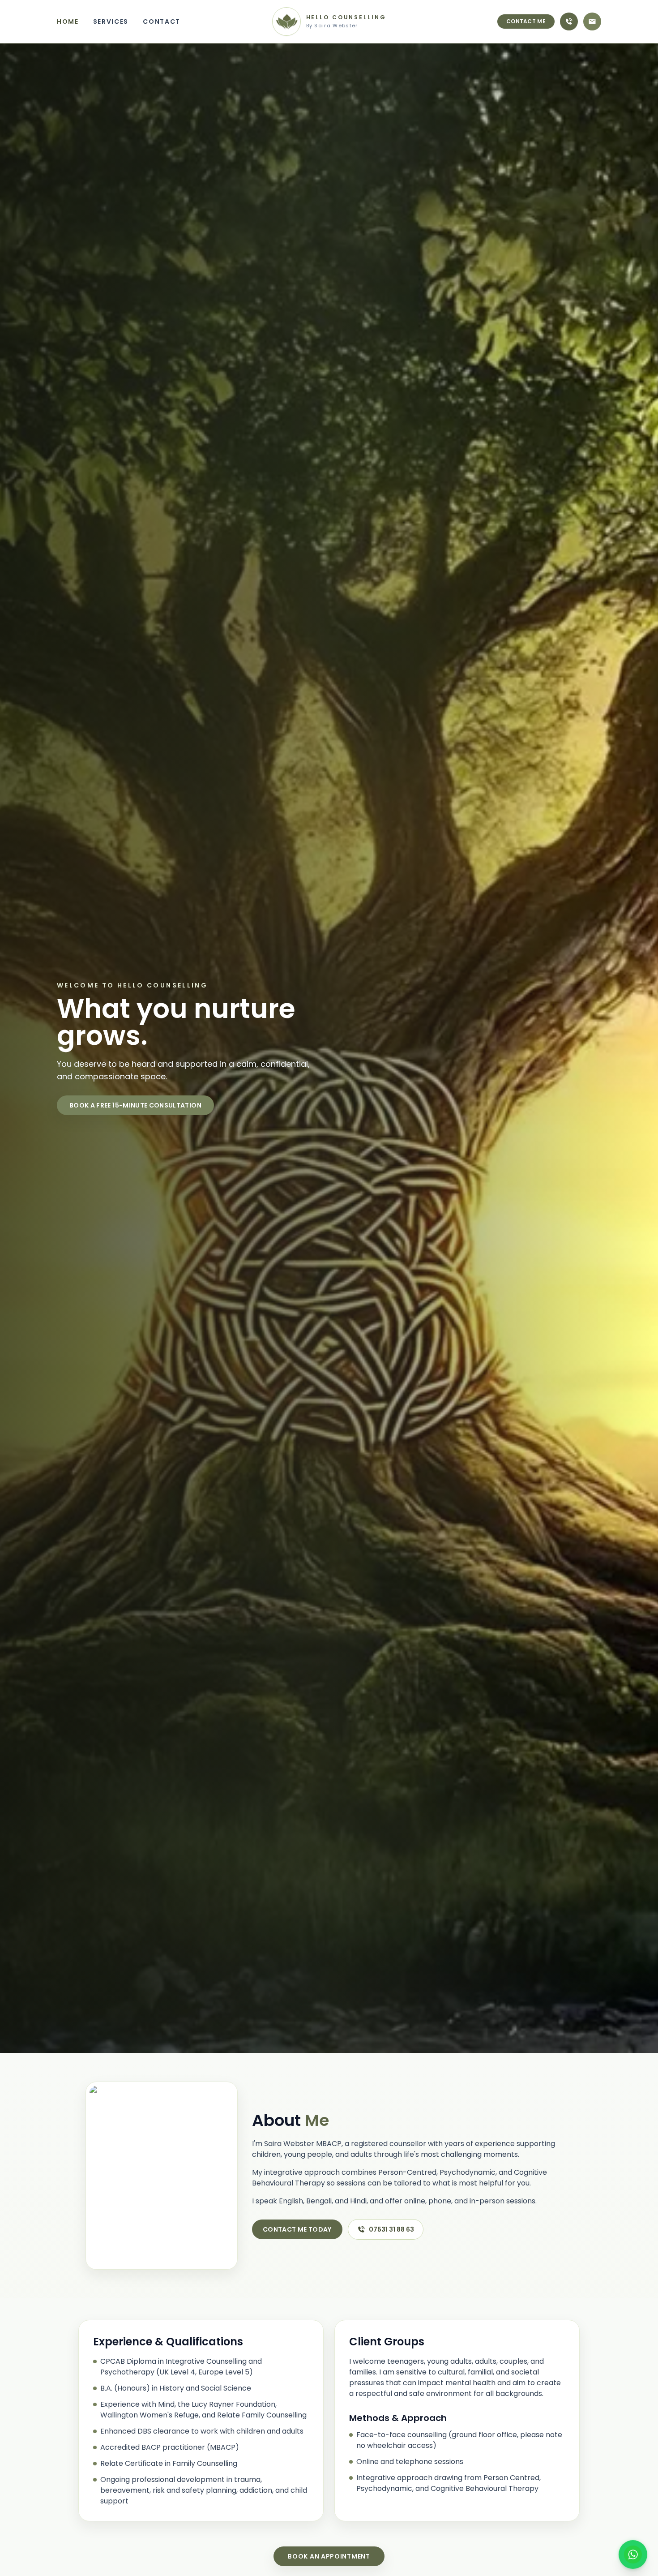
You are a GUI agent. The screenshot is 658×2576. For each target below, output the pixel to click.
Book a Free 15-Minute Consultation (135, 1105)
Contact (162, 21)
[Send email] (592, 21)
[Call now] (569, 21)
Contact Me (526, 21)
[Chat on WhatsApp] (633, 2555)
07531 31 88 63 (391, 2229)
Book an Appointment (329, 2556)
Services (111, 21)
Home (68, 21)
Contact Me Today (297, 2229)
